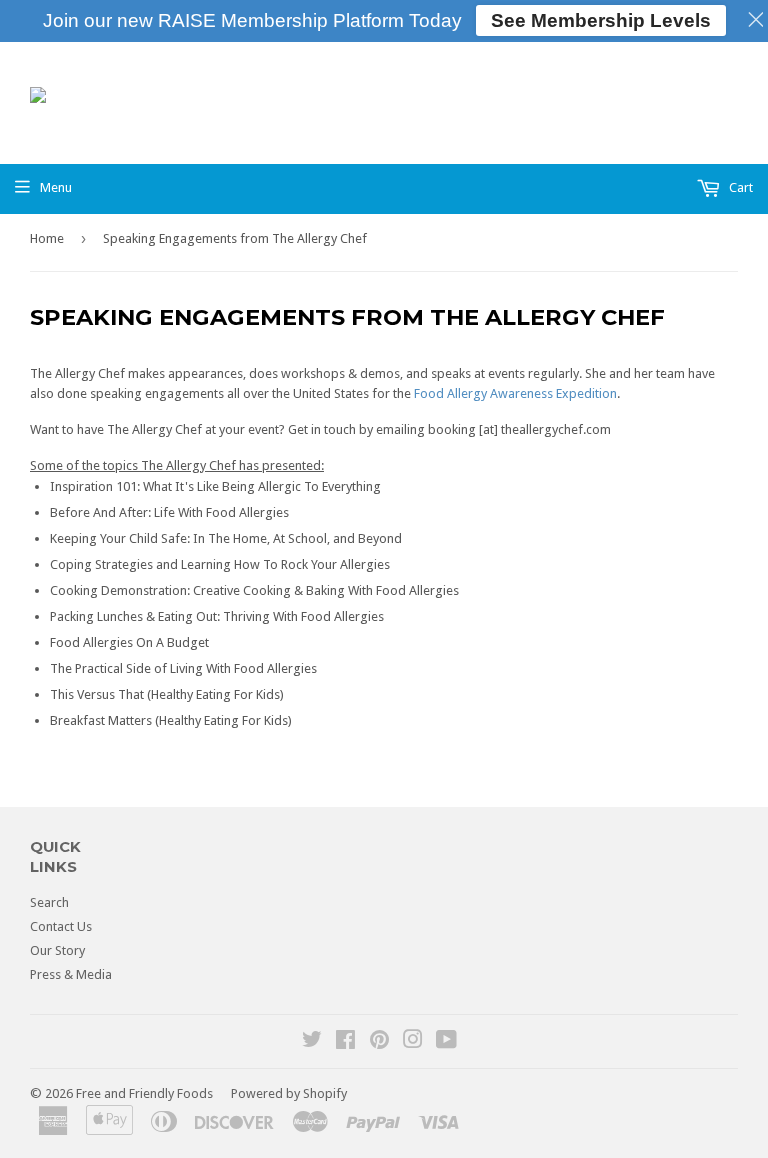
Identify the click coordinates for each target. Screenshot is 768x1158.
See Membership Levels (601, 20)
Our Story (57, 950)
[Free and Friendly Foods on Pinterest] (379, 1042)
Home (47, 238)
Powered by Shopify (289, 1093)
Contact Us (61, 926)
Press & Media (71, 974)
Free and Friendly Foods (144, 1093)
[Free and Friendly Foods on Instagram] (413, 1042)
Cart (739, 187)
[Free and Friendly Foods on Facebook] (345, 1042)
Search (49, 902)
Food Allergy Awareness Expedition (515, 393)
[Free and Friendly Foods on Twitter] (312, 1042)
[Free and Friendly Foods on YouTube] (446, 1042)
